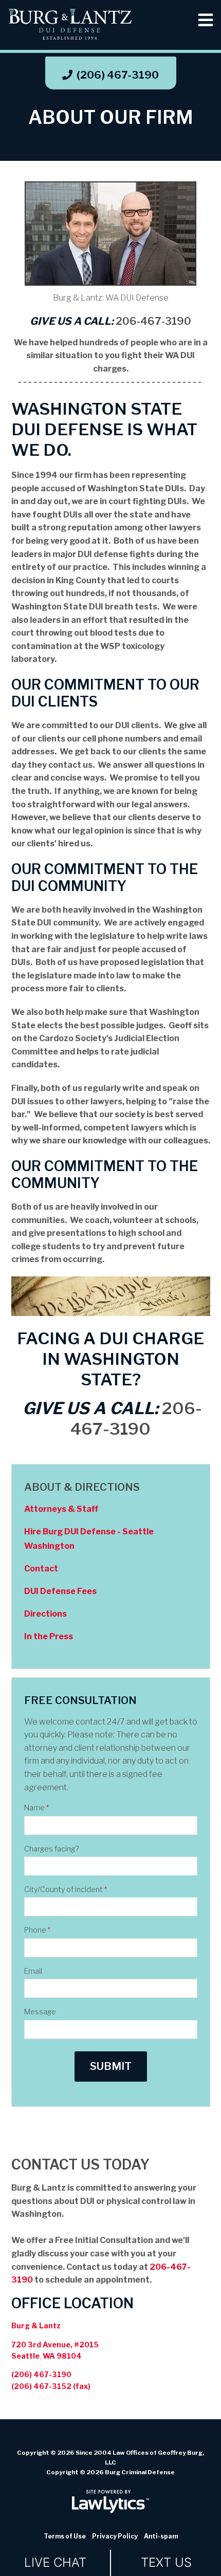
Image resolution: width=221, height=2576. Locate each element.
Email (33, 1971)
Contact (41, 1569)
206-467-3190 (153, 321)
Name (36, 1808)
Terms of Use (65, 2536)
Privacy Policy (115, 2536)
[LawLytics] (110, 2501)
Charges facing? (51, 1849)
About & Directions (82, 1487)
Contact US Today (80, 2165)
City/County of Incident (66, 1889)
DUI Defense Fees (60, 1591)
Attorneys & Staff (61, 1509)
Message (40, 2012)
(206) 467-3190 (118, 75)
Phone (37, 1930)
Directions (45, 1614)
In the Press (49, 1636)
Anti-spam (161, 2536)
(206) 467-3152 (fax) (51, 2386)
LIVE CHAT (55, 2562)
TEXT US (166, 2562)
